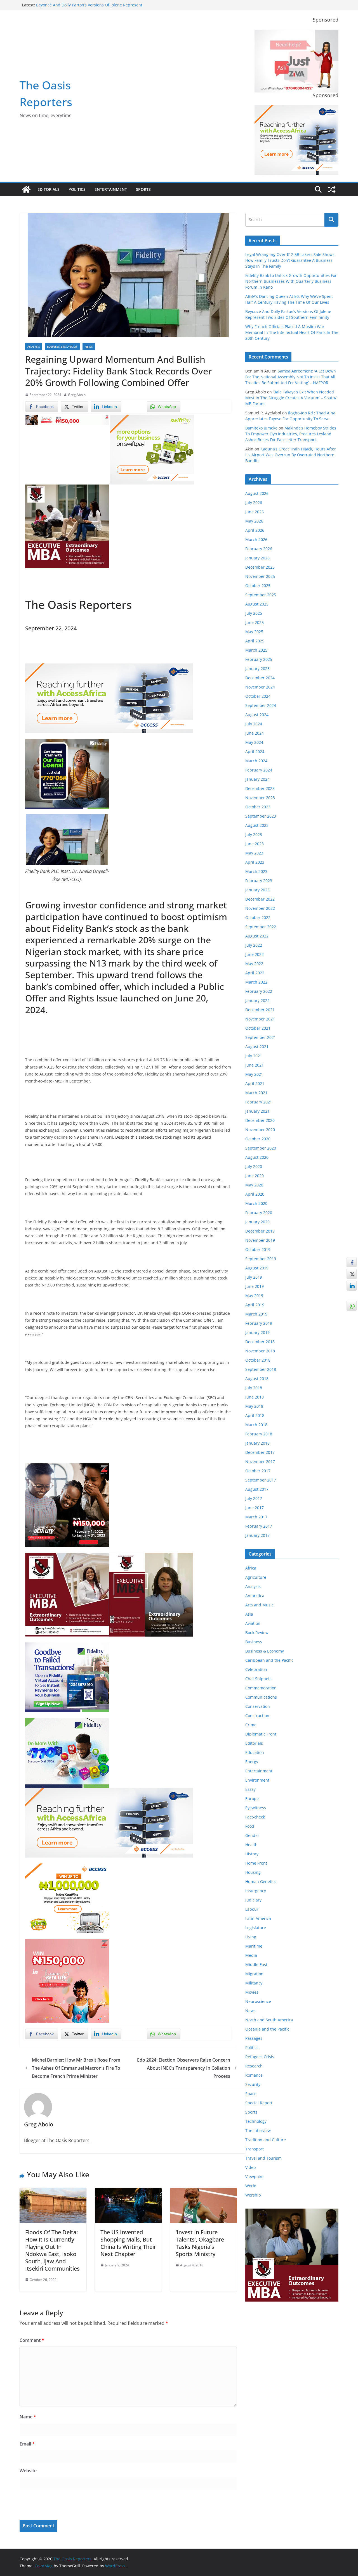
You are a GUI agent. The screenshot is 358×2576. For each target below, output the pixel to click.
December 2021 (260, 1010)
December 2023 (260, 788)
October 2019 (258, 1249)
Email (27, 2444)
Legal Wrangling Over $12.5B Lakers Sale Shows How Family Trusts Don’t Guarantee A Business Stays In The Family (290, 260)
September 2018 (261, 1369)
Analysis (34, 346)
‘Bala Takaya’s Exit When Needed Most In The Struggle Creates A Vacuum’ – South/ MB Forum (291, 398)
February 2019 (259, 1323)
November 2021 (260, 1019)
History (252, 1854)
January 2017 (257, 1535)
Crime (251, 1725)
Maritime (254, 1946)
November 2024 (260, 687)
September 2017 (261, 1480)
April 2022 (255, 973)
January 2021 (257, 1111)
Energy (252, 1762)
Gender (252, 1835)
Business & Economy (62, 346)
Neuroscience (258, 2001)
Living (251, 1937)
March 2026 (256, 539)
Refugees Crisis (260, 2057)
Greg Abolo (77, 395)
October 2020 (258, 1139)
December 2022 (260, 899)
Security (253, 2084)
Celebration (256, 1669)
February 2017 (259, 1526)
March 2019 (256, 1314)
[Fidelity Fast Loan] (67, 743)
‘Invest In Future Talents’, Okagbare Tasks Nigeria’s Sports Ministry (200, 2243)
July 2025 (254, 613)
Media (251, 1955)
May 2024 (254, 742)
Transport (255, 2149)
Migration (254, 1974)
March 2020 (256, 1203)
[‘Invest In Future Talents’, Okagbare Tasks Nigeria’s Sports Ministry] (203, 2192)
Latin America (258, 1918)
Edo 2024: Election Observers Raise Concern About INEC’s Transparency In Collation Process (184, 2068)
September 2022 (261, 927)
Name (28, 2417)
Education (255, 1752)
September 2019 (261, 1259)
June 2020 (255, 1176)
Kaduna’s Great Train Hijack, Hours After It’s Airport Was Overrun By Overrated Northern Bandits (291, 455)
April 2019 (255, 1305)
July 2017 (254, 1498)
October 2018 (258, 1360)
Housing (253, 1872)
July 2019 (254, 1277)
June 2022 (255, 954)
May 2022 (254, 964)
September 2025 (261, 595)
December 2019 (260, 1231)
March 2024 (256, 761)
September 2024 (261, 705)
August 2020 (257, 1157)
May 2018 (254, 1406)
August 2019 (257, 1268)
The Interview (258, 2130)
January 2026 (257, 558)
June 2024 (255, 733)
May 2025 (254, 632)
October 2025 (258, 586)
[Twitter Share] (352, 1274)
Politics (77, 189)
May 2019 (254, 1296)
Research (254, 2066)
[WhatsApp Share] (352, 1306)
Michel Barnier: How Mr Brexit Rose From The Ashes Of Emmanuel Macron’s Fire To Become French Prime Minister (76, 2068)
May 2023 (254, 853)
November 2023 (260, 798)
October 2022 (258, 917)
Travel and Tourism (263, 2158)
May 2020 (254, 1185)
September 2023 (261, 816)
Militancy (254, 1983)
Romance (254, 2075)
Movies (252, 1992)
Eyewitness (256, 1808)
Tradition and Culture (266, 2140)
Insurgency (256, 1891)
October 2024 (258, 696)
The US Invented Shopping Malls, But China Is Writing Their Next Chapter (128, 2243)
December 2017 (260, 1452)
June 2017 (255, 1508)
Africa (251, 1568)
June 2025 (255, 622)
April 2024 (255, 752)
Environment (257, 1780)
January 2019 (257, 1332)
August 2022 (257, 936)
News (89, 346)
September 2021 (261, 1037)
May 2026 (254, 521)
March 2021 (256, 1093)
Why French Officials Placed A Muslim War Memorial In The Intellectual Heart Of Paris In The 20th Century (292, 332)
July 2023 (254, 834)
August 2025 (257, 604)
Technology (256, 2121)
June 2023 (255, 844)
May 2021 (254, 1074)
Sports (143, 189)
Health (251, 1845)
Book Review (257, 1633)
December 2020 (260, 1120)
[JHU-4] (67, 488)
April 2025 (255, 641)
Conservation (258, 1706)
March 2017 (256, 1517)
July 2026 (254, 503)
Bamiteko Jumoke (261, 428)
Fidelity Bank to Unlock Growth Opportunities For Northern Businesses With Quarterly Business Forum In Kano (291, 281)
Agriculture (256, 1577)
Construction (257, 1716)
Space (251, 2094)
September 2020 (261, 1148)
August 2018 (257, 1379)
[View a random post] (332, 189)
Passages (254, 2038)
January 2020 (257, 1222)
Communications (261, 1697)
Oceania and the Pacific (267, 2029)
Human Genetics (261, 1881)
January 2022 (257, 1000)
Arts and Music (259, 1605)
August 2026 (257, 493)
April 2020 (255, 1194)
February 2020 (259, 1213)
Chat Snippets (258, 1679)
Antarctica (255, 1596)
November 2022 (260, 908)
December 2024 (260, 678)
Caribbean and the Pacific (269, 1660)
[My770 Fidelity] (67, 1722)
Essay (250, 1789)
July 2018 (254, 1388)
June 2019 (255, 1286)
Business (254, 1642)
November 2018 (260, 1351)
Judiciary (253, 1900)
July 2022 (254, 945)
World (251, 2186)
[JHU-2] (151, 1557)
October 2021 (258, 1028)
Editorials (49, 189)
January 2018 (257, 1443)
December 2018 (260, 1342)
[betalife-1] (67, 419)
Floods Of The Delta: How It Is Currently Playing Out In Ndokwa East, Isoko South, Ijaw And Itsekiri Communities (52, 2250)
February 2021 (259, 1102)
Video (250, 2167)
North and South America (269, 2020)
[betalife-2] (67, 1467)
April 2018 (255, 1415)
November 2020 (260, 1130)
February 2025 (259, 659)
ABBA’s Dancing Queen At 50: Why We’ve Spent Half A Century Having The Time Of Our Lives (86, 8)
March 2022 (256, 982)
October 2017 (258, 1471)
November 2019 (260, 1240)
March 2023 (256, 871)
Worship (253, 2195)
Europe (252, 1799)
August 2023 (257, 825)
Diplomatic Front (261, 1734)
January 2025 (257, 669)
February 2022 (259, 991)
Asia (249, 1614)
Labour (252, 1909)
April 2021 (255, 1083)
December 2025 (260, 567)
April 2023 (255, 862)
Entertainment (111, 189)
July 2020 (254, 1166)
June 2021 (255, 1065)
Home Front (256, 1863)
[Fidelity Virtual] (67, 1646)
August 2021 (257, 1047)
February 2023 (259, 881)
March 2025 (256, 650)
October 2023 (258, 807)
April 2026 (255, 530)
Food (250, 1826)
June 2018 (255, 1397)
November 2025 (260, 576)
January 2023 (257, 890)
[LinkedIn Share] (352, 1286)
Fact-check (255, 1817)
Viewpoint (255, 2177)
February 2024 (259, 770)
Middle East (256, 1964)
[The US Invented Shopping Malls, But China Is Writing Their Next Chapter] (128, 2192)
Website (28, 2471)
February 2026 (259, 549)
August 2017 (257, 1489)
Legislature (256, 1928)
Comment (32, 2340)
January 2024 (257, 779)
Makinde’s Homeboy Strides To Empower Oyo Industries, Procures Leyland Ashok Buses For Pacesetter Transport (291, 434)
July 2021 (254, 1056)
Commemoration (261, 1688)
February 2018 (259, 1434)
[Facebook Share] (352, 1262)
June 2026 (255, 512)
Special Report (259, 2103)
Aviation (253, 1623)
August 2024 (257, 715)
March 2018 (256, 1425)
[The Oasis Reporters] (26, 189)
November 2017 (260, 1462)
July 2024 (254, 724)
